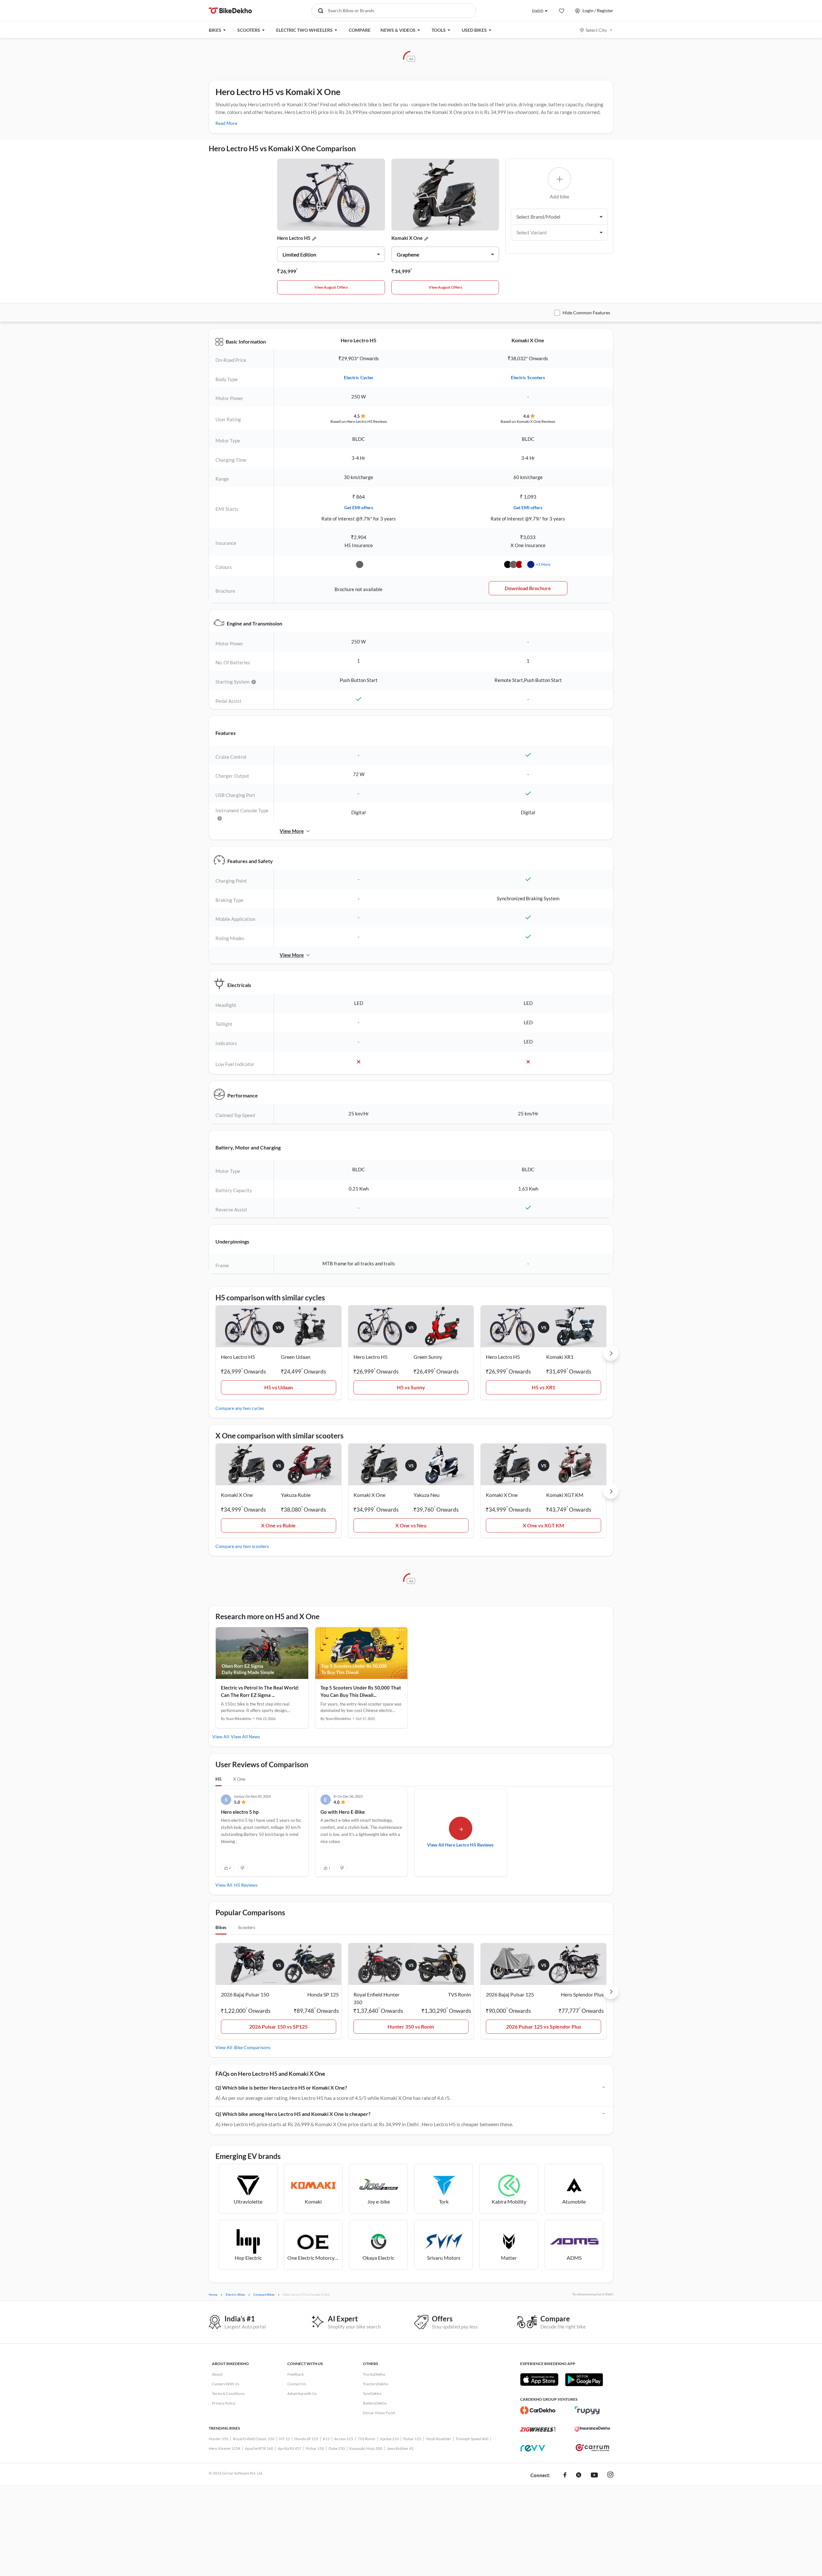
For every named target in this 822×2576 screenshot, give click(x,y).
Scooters (247, 1927)
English (538, 10)
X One (239, 1779)
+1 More (543, 564)
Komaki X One (407, 238)
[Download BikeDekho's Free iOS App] (539, 2380)
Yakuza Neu (427, 1495)
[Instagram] (610, 2476)
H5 (219, 1779)
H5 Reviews (246, 1885)
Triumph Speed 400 (472, 2439)
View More (292, 831)
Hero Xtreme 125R (225, 2448)
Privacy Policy (224, 2403)
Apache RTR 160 (259, 2448)
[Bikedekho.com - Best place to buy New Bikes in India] (230, 11)
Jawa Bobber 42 (400, 2448)
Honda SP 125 (306, 2439)
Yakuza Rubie (296, 1495)
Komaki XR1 (560, 1357)
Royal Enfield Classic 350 (254, 2439)
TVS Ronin (367, 2439)
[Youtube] (594, 2476)
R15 (326, 2439)
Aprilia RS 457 (290, 2448)
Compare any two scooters (242, 1546)
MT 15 (284, 2439)
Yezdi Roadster (438, 2439)
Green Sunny (428, 1357)
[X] (579, 2476)
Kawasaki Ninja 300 (366, 2448)
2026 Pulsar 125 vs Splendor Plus (544, 2026)
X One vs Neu (411, 1525)
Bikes (221, 1927)
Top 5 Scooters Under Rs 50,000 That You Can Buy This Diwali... (361, 1691)
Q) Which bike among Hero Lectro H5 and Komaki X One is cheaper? (293, 2114)
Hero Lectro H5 (294, 238)
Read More (226, 123)
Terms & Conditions (228, 2393)
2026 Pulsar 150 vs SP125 (278, 2026)
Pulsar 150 (315, 2448)
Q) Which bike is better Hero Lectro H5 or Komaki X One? (281, 2087)
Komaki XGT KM (565, 1495)
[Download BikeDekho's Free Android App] (584, 2380)
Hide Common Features (586, 313)
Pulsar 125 (412, 2439)
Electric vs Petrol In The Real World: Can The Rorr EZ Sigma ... (260, 1691)
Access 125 (344, 2439)
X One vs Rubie (278, 1525)
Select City (596, 30)
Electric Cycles (359, 377)
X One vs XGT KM (543, 1525)
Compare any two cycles (240, 1408)
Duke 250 (337, 2448)
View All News (245, 1737)
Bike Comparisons (252, 2047)
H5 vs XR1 (543, 1387)
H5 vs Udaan (279, 1387)
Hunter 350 (219, 2439)
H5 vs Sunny (411, 1387)
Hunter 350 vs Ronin (411, 2026)
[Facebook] (565, 2476)
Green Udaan (296, 1357)
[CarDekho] (538, 2410)
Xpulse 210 (389, 2439)
